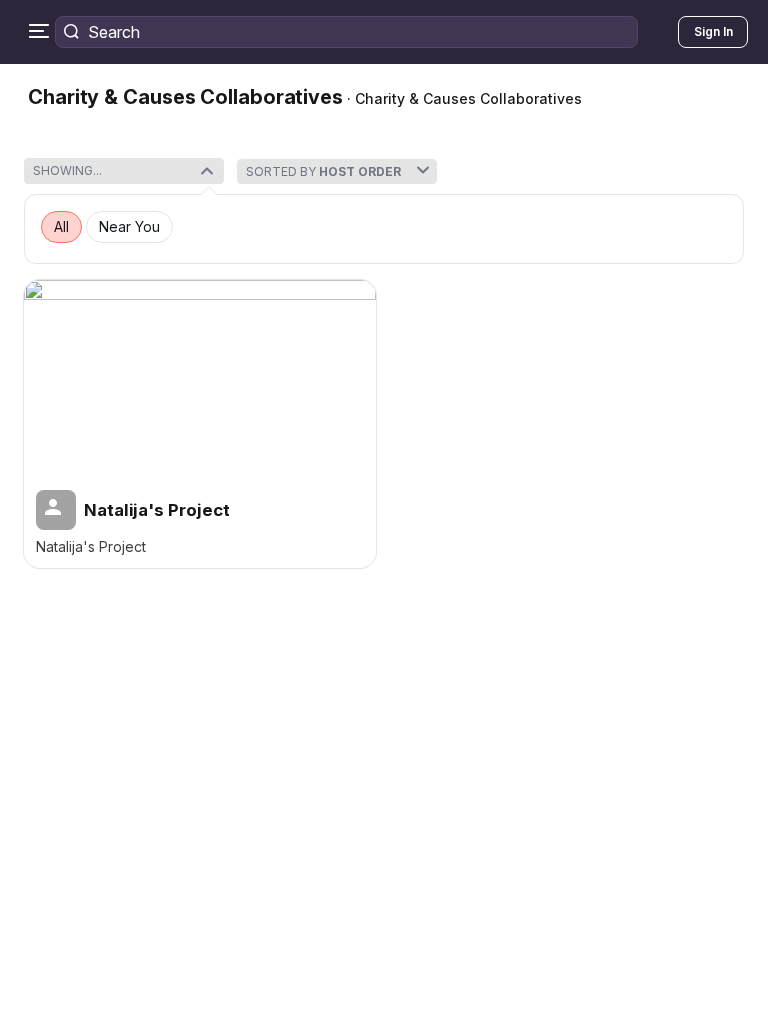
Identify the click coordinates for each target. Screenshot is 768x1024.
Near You (129, 227)
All (61, 227)
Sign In (713, 31)
